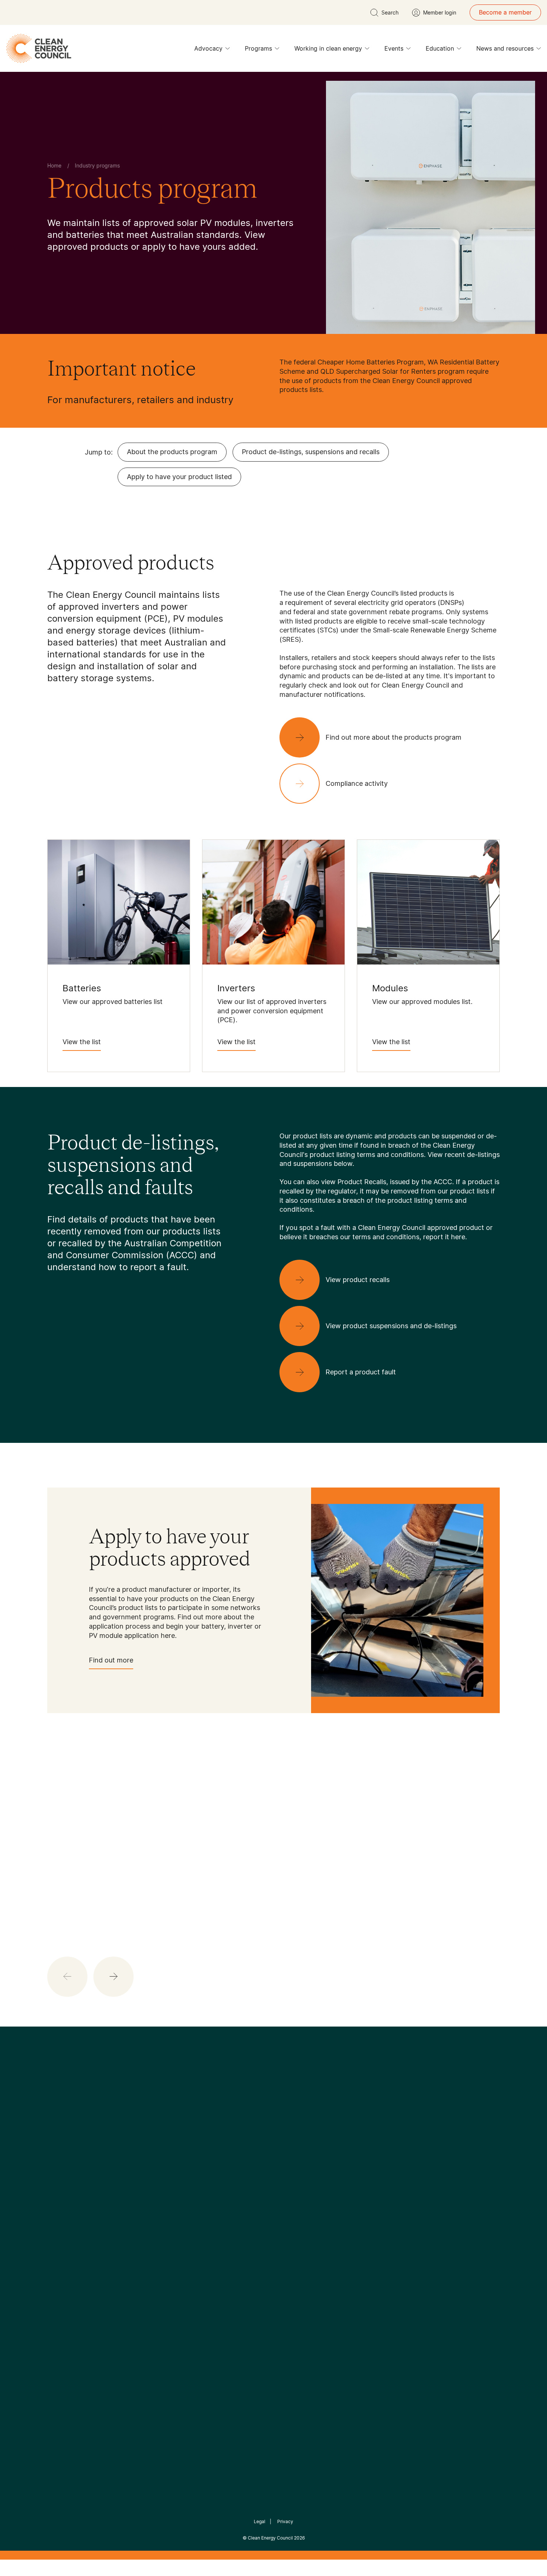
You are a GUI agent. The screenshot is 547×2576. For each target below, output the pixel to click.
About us (60, 2239)
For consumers (219, 2248)
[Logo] (273, 2117)
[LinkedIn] (263, 2155)
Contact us (63, 2221)
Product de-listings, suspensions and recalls (311, 452)
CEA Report (140, 2212)
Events (394, 48)
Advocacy (208, 48)
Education (440, 48)
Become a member (505, 12)
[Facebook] (239, 2155)
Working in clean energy (328, 48)
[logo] (39, 48)
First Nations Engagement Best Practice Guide (148, 2283)
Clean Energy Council (270, 2538)
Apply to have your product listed (179, 477)
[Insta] (250, 2155)
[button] (113, 1977)
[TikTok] (305, 2155)
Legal (260, 2521)
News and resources (505, 48)
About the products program (172, 452)
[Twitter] (276, 2155)
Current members (72, 2257)
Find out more (111, 1660)
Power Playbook (146, 2230)
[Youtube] (290, 2155)
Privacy (285, 2521)
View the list (82, 1042)
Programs (258, 48)
